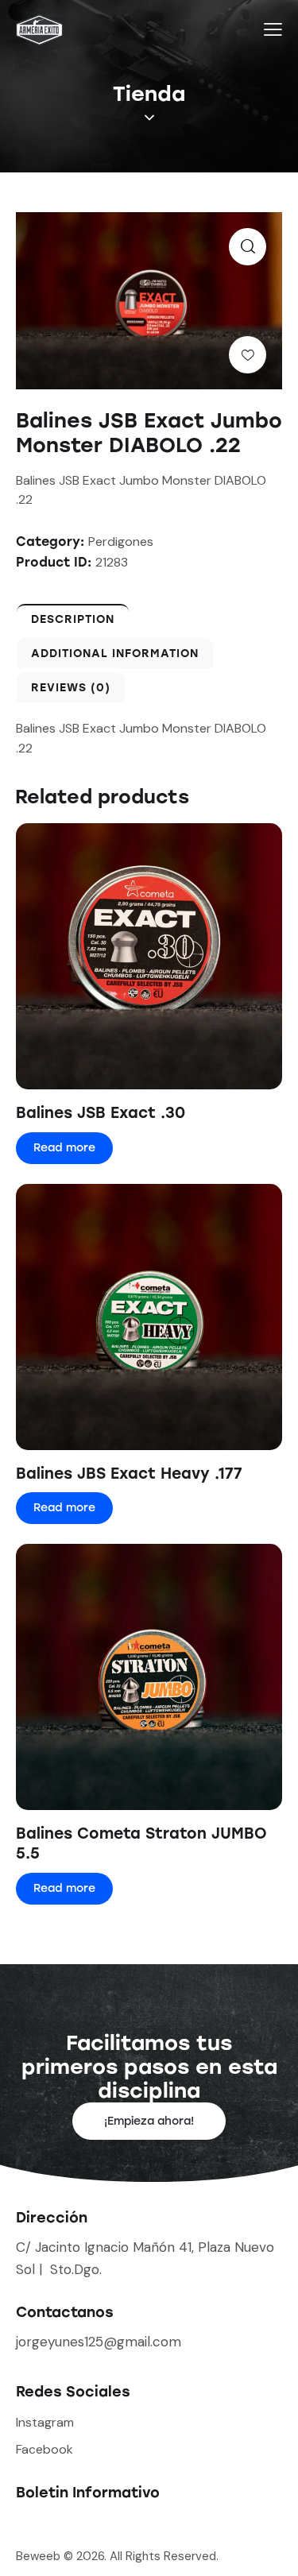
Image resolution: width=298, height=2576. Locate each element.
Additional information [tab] (115, 654)
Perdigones (121, 542)
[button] (248, 247)
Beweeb (40, 2556)
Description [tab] (73, 619)
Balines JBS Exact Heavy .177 (129, 1474)
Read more (64, 1148)
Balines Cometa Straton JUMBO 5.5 (141, 1843)
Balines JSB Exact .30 (101, 1113)
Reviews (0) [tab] (71, 688)
